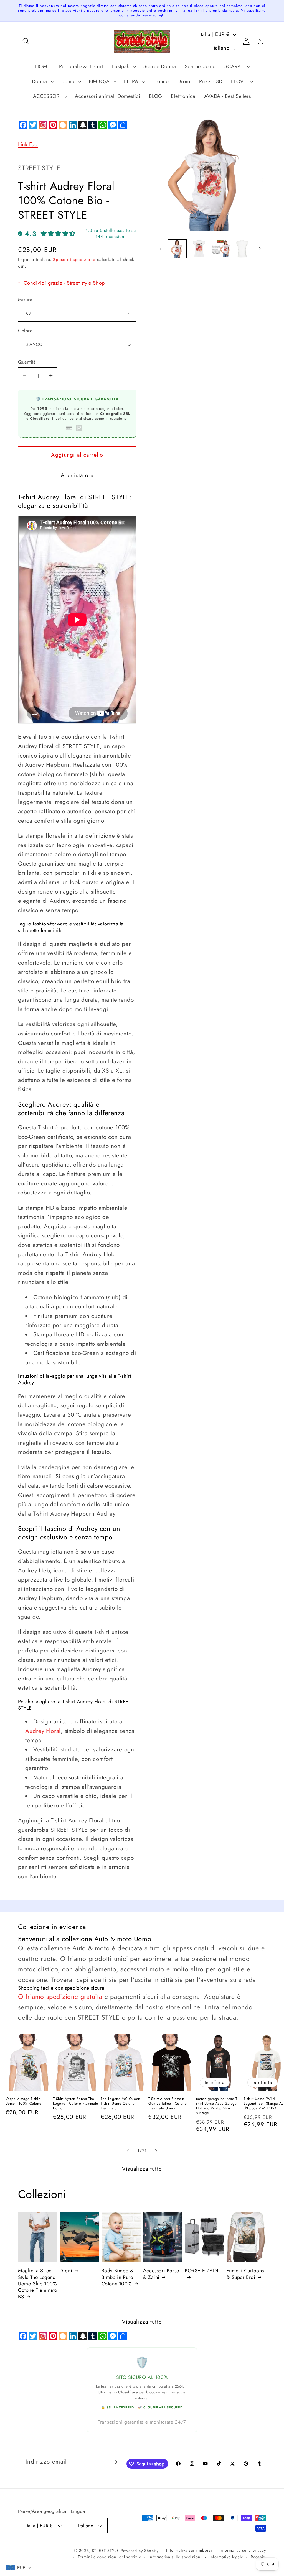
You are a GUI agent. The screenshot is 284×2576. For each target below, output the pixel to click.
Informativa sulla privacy (243, 2550)
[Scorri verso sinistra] (161, 249)
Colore (25, 331)
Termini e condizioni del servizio (110, 2557)
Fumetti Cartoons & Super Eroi (245, 2274)
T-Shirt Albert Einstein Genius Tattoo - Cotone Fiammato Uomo (168, 2104)
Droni (66, 2271)
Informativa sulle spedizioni (175, 2557)
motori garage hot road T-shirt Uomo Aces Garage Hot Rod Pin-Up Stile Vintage (217, 2106)
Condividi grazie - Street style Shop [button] (64, 283)
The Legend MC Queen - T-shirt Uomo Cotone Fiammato (122, 2104)
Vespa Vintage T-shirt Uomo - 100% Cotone (24, 2101)
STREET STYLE (105, 2551)
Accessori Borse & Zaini (161, 2274)
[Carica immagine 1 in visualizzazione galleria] (177, 249)
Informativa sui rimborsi (189, 2550)
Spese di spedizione (74, 259)
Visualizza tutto (142, 2169)
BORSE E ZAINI (202, 2271)
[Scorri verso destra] (260, 249)
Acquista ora (77, 475)
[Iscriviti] (115, 2462)
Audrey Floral (43, 1731)
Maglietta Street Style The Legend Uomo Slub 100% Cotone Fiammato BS (38, 2284)
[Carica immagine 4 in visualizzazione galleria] (242, 249)
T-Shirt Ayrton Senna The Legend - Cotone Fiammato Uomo (75, 2104)
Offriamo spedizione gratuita (60, 1997)
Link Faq (28, 144)
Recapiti (258, 2557)
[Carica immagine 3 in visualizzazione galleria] (221, 249)
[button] (26, 41)
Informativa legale (226, 2557)
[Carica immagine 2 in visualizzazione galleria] (199, 249)
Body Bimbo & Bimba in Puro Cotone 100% (118, 2277)
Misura (25, 300)
